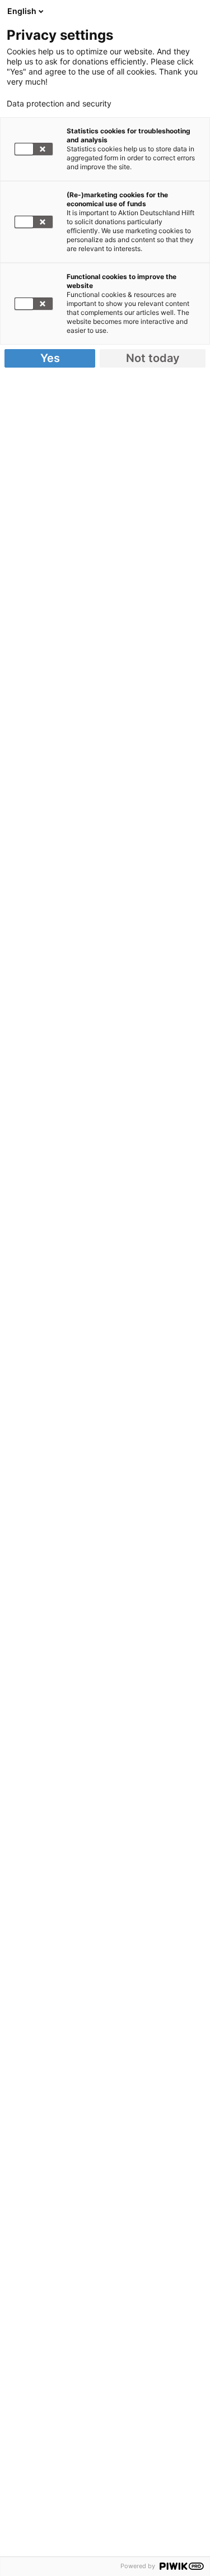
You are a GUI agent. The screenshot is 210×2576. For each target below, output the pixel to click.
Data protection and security (59, 104)
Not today (153, 358)
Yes (50, 358)
